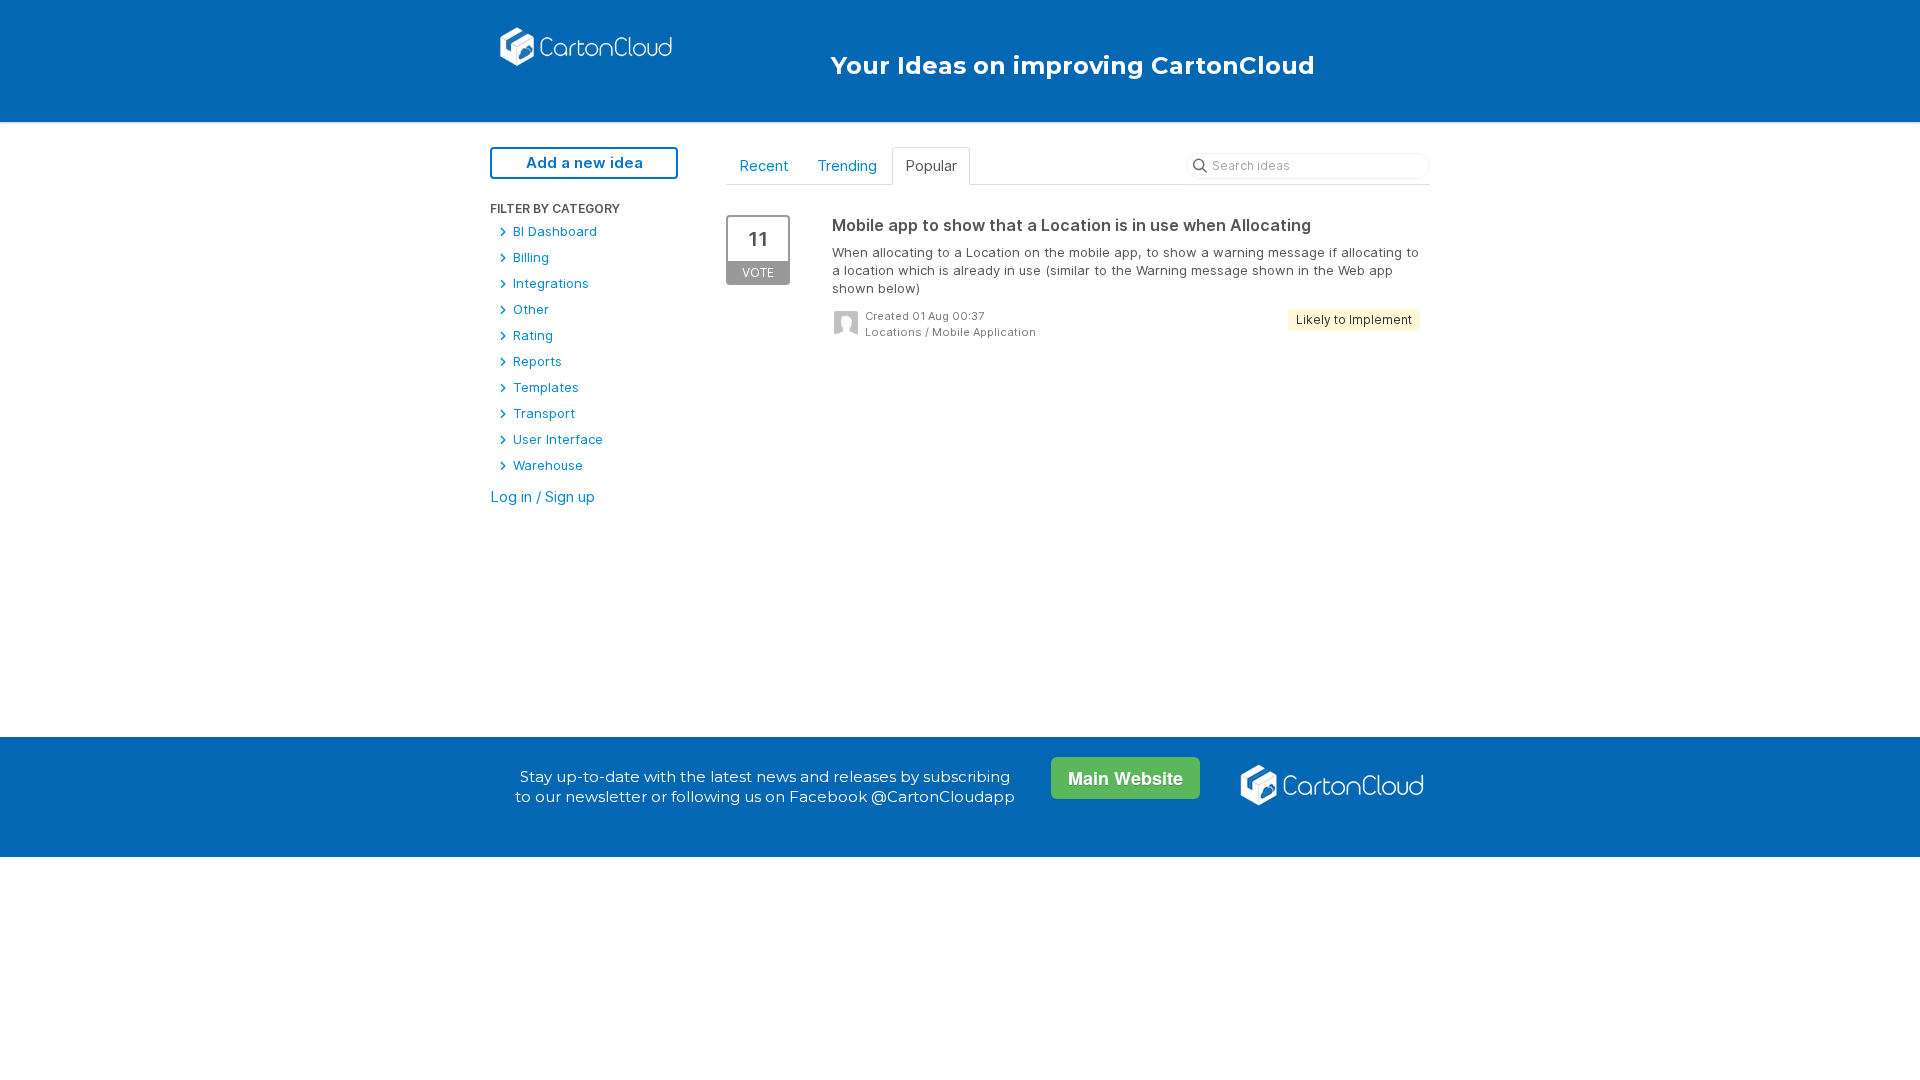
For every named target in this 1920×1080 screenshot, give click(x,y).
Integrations (549, 283)
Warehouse (546, 465)
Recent (764, 165)
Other (529, 309)
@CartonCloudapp (943, 796)
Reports (535, 361)
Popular (931, 165)
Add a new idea (584, 162)
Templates (544, 387)
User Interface (556, 439)
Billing (529, 257)
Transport (542, 413)
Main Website (1125, 778)
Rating (531, 335)
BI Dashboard (553, 231)
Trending (847, 165)
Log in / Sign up (542, 496)
